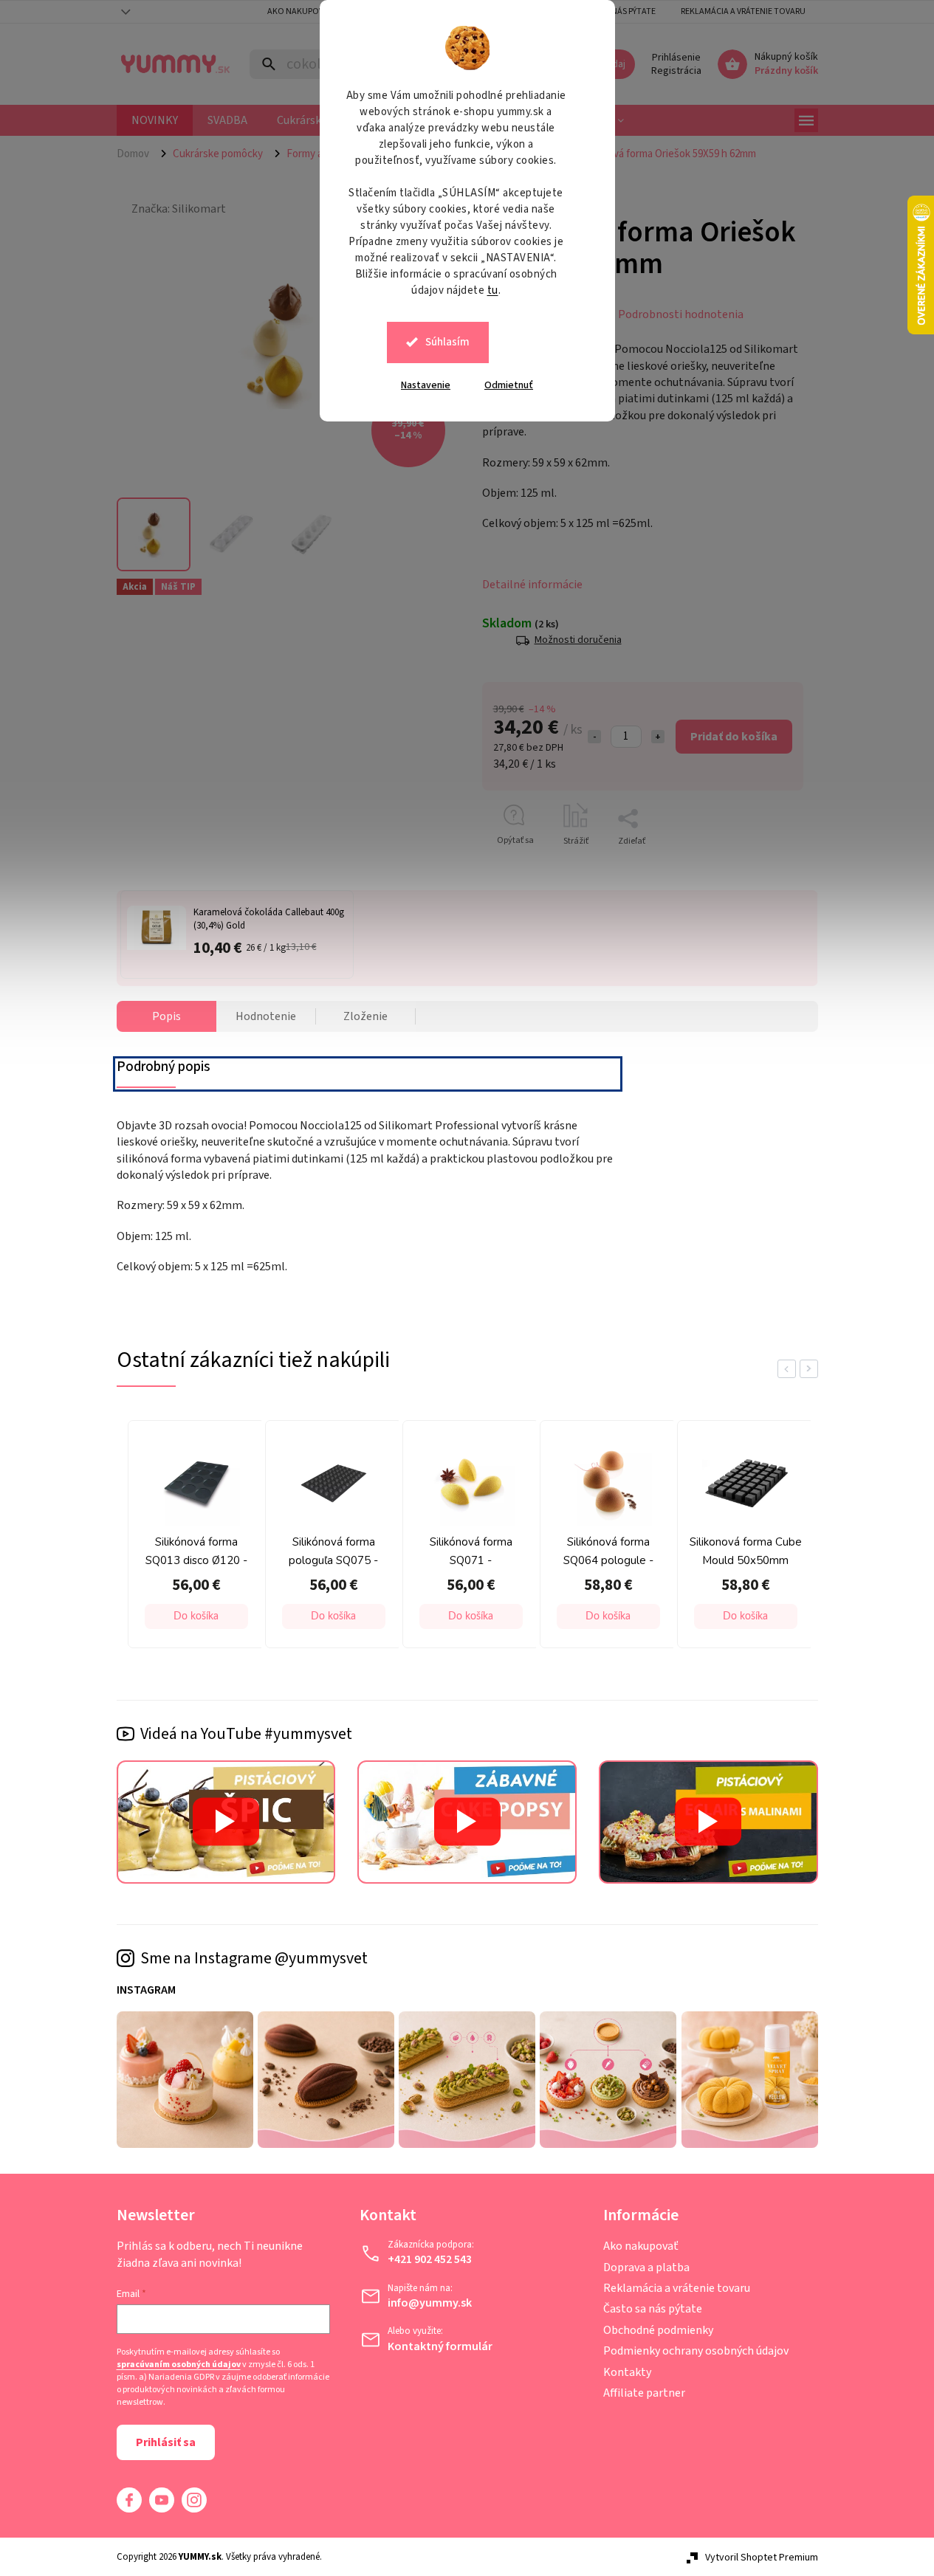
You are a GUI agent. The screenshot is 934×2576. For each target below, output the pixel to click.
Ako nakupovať (641, 2246)
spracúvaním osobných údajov (179, 2365)
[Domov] (139, 154)
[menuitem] (155, 120)
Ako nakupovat (300, 11)
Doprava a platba (646, 2267)
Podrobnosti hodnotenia (681, 314)
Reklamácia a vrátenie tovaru (743, 11)
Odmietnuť (509, 385)
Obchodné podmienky (658, 2330)
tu (493, 290)
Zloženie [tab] (365, 1016)
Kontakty (627, 2372)
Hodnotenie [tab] (266, 1016)
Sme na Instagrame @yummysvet (254, 1958)
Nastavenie (426, 385)
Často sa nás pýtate (653, 2309)
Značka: (179, 209)
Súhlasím (447, 342)
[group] (193, 1538)
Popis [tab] (166, 1016)
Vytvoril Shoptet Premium (762, 2558)
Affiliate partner (644, 2393)
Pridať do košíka (734, 737)
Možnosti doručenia (578, 640)
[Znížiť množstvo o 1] (594, 737)
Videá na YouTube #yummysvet (246, 1734)
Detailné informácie (532, 585)
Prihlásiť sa (166, 2442)
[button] (196, 1616)
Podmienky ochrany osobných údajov (696, 2351)
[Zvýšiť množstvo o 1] (658, 737)
